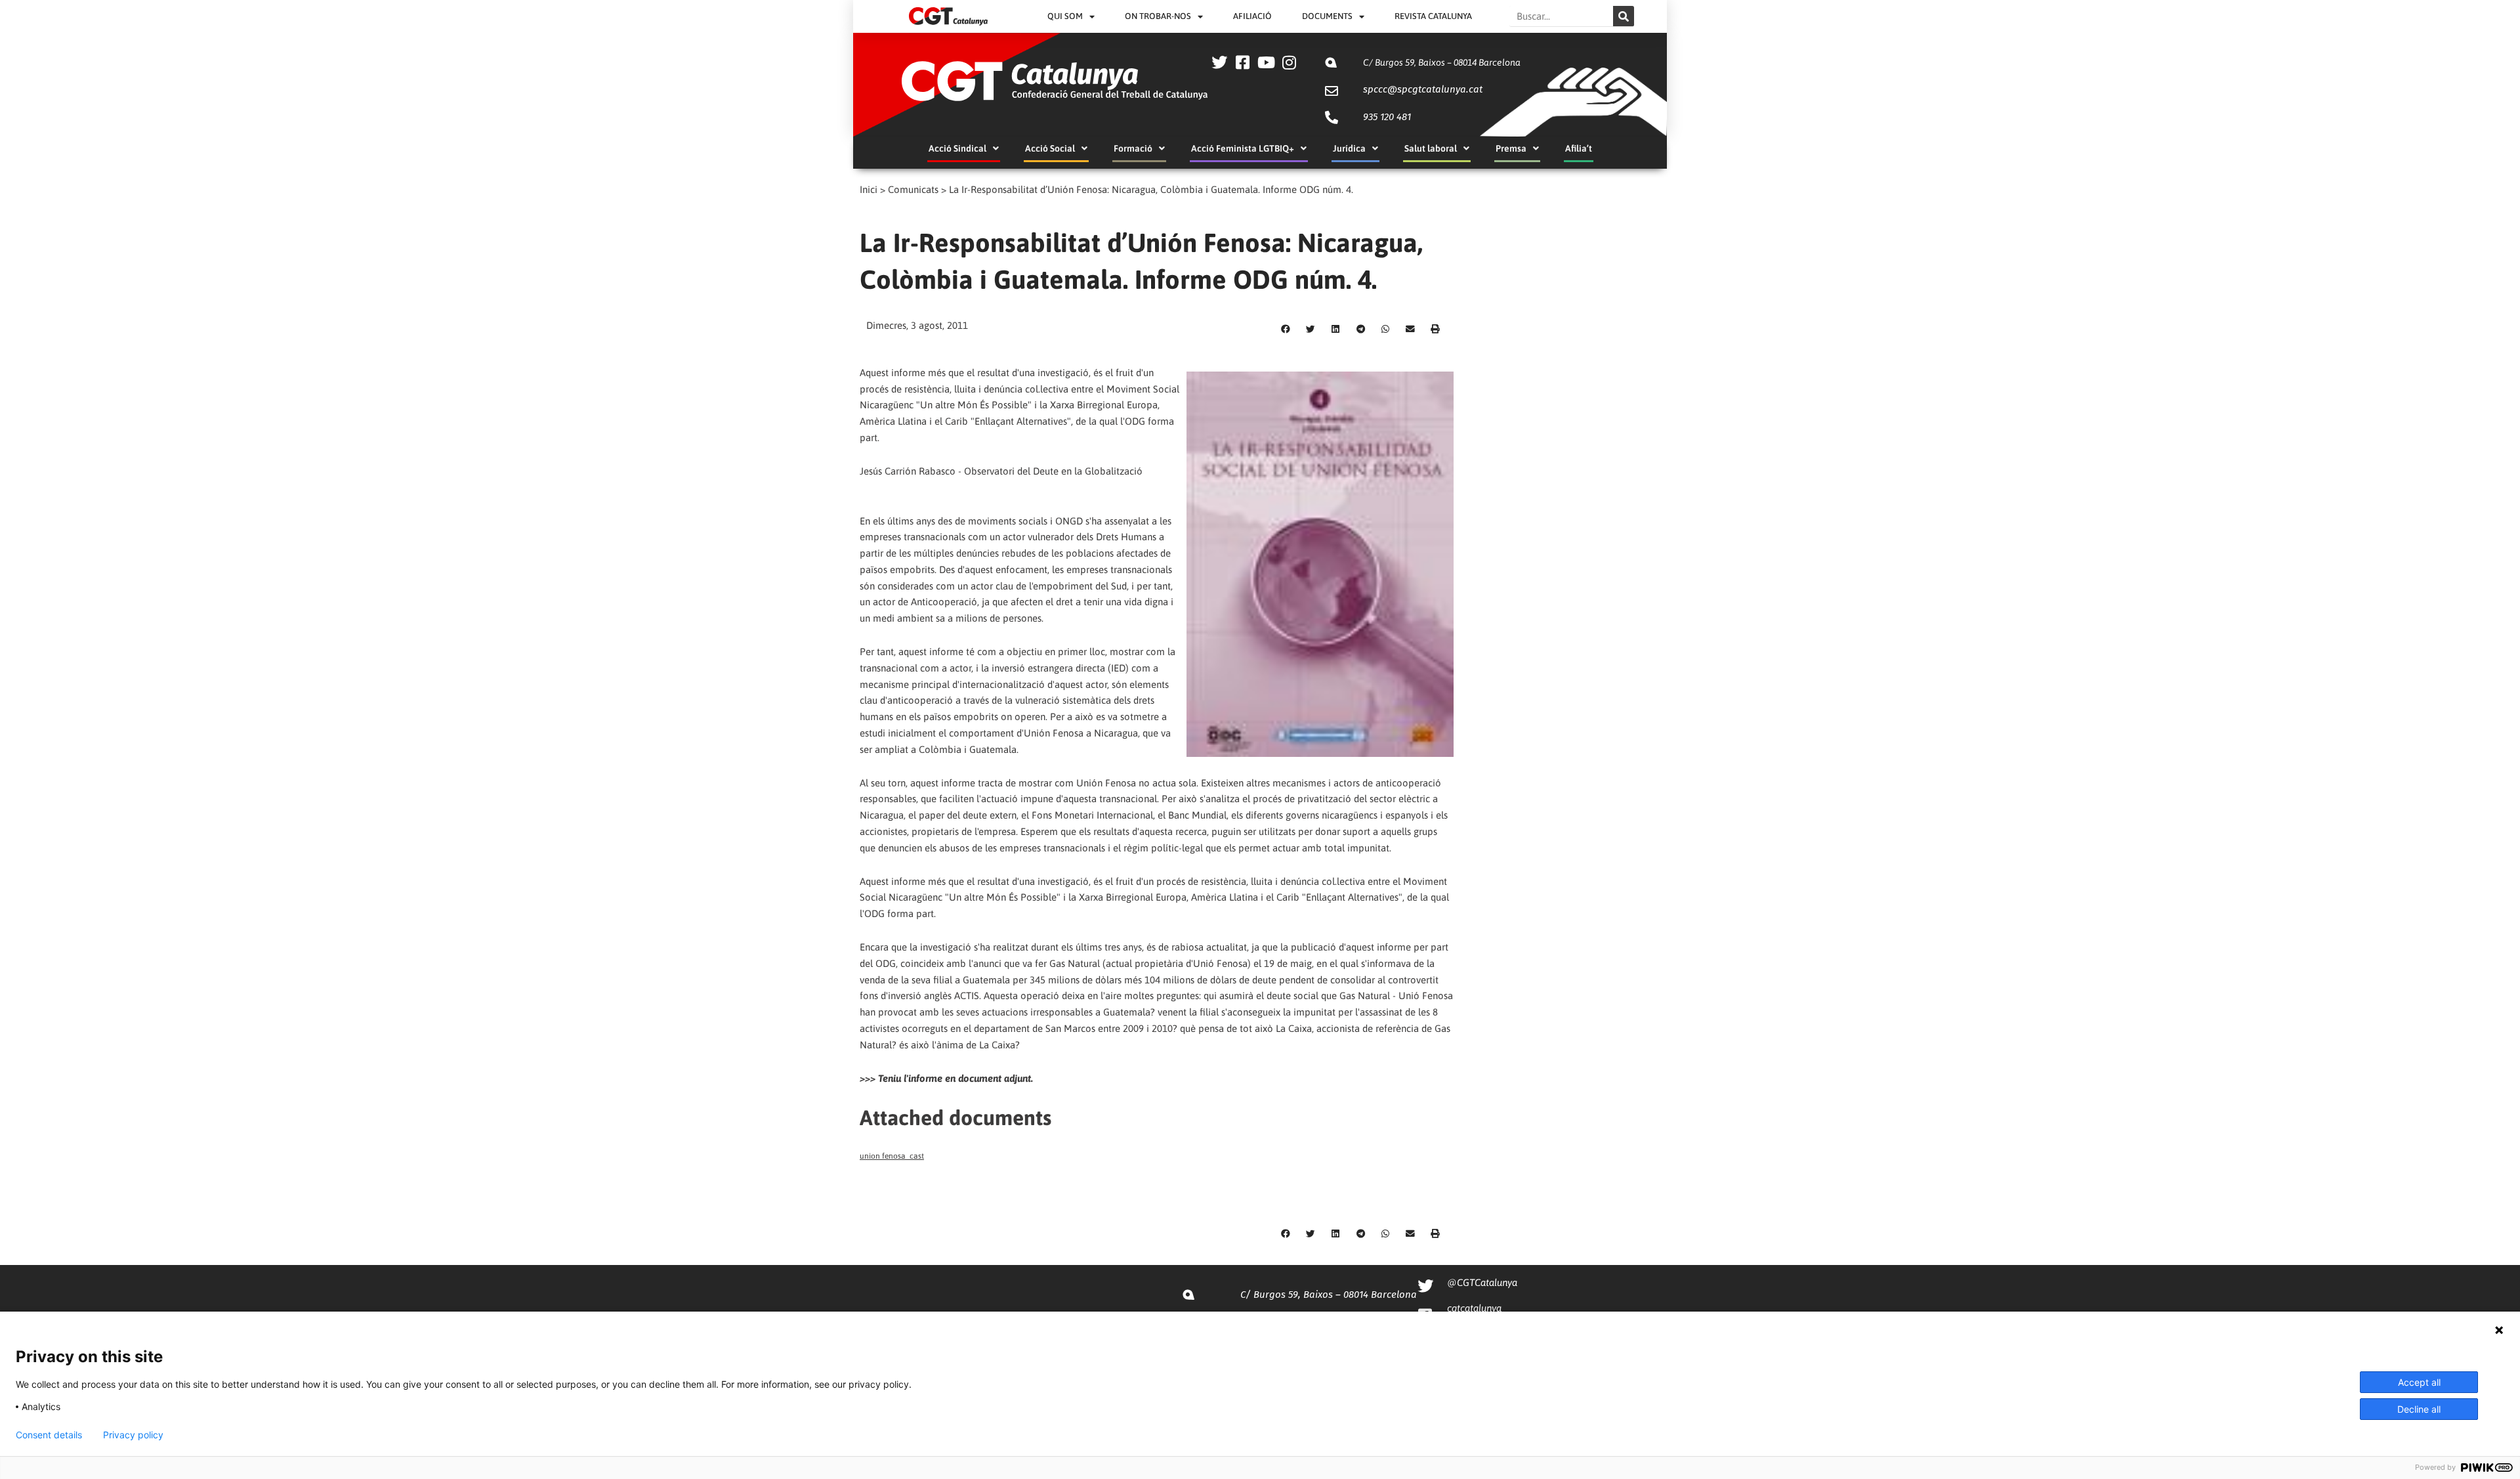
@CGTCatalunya (1482, 1282)
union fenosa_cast (892, 1156)
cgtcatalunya (1474, 1308)
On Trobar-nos (1158, 16)
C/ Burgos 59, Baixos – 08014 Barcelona (1442, 62)
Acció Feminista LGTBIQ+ (1243, 148)
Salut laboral (1431, 148)
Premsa (1511, 148)
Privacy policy (133, 1435)
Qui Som (1065, 16)
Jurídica (1349, 148)
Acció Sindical (957, 148)
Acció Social (1050, 148)
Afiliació (1252, 16)
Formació (1133, 148)
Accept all (2419, 1382)
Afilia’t (1579, 148)
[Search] (1624, 16)
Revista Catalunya (1433, 16)
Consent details (49, 1435)
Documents (1327, 16)
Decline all (2419, 1409)
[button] (1286, 330)
